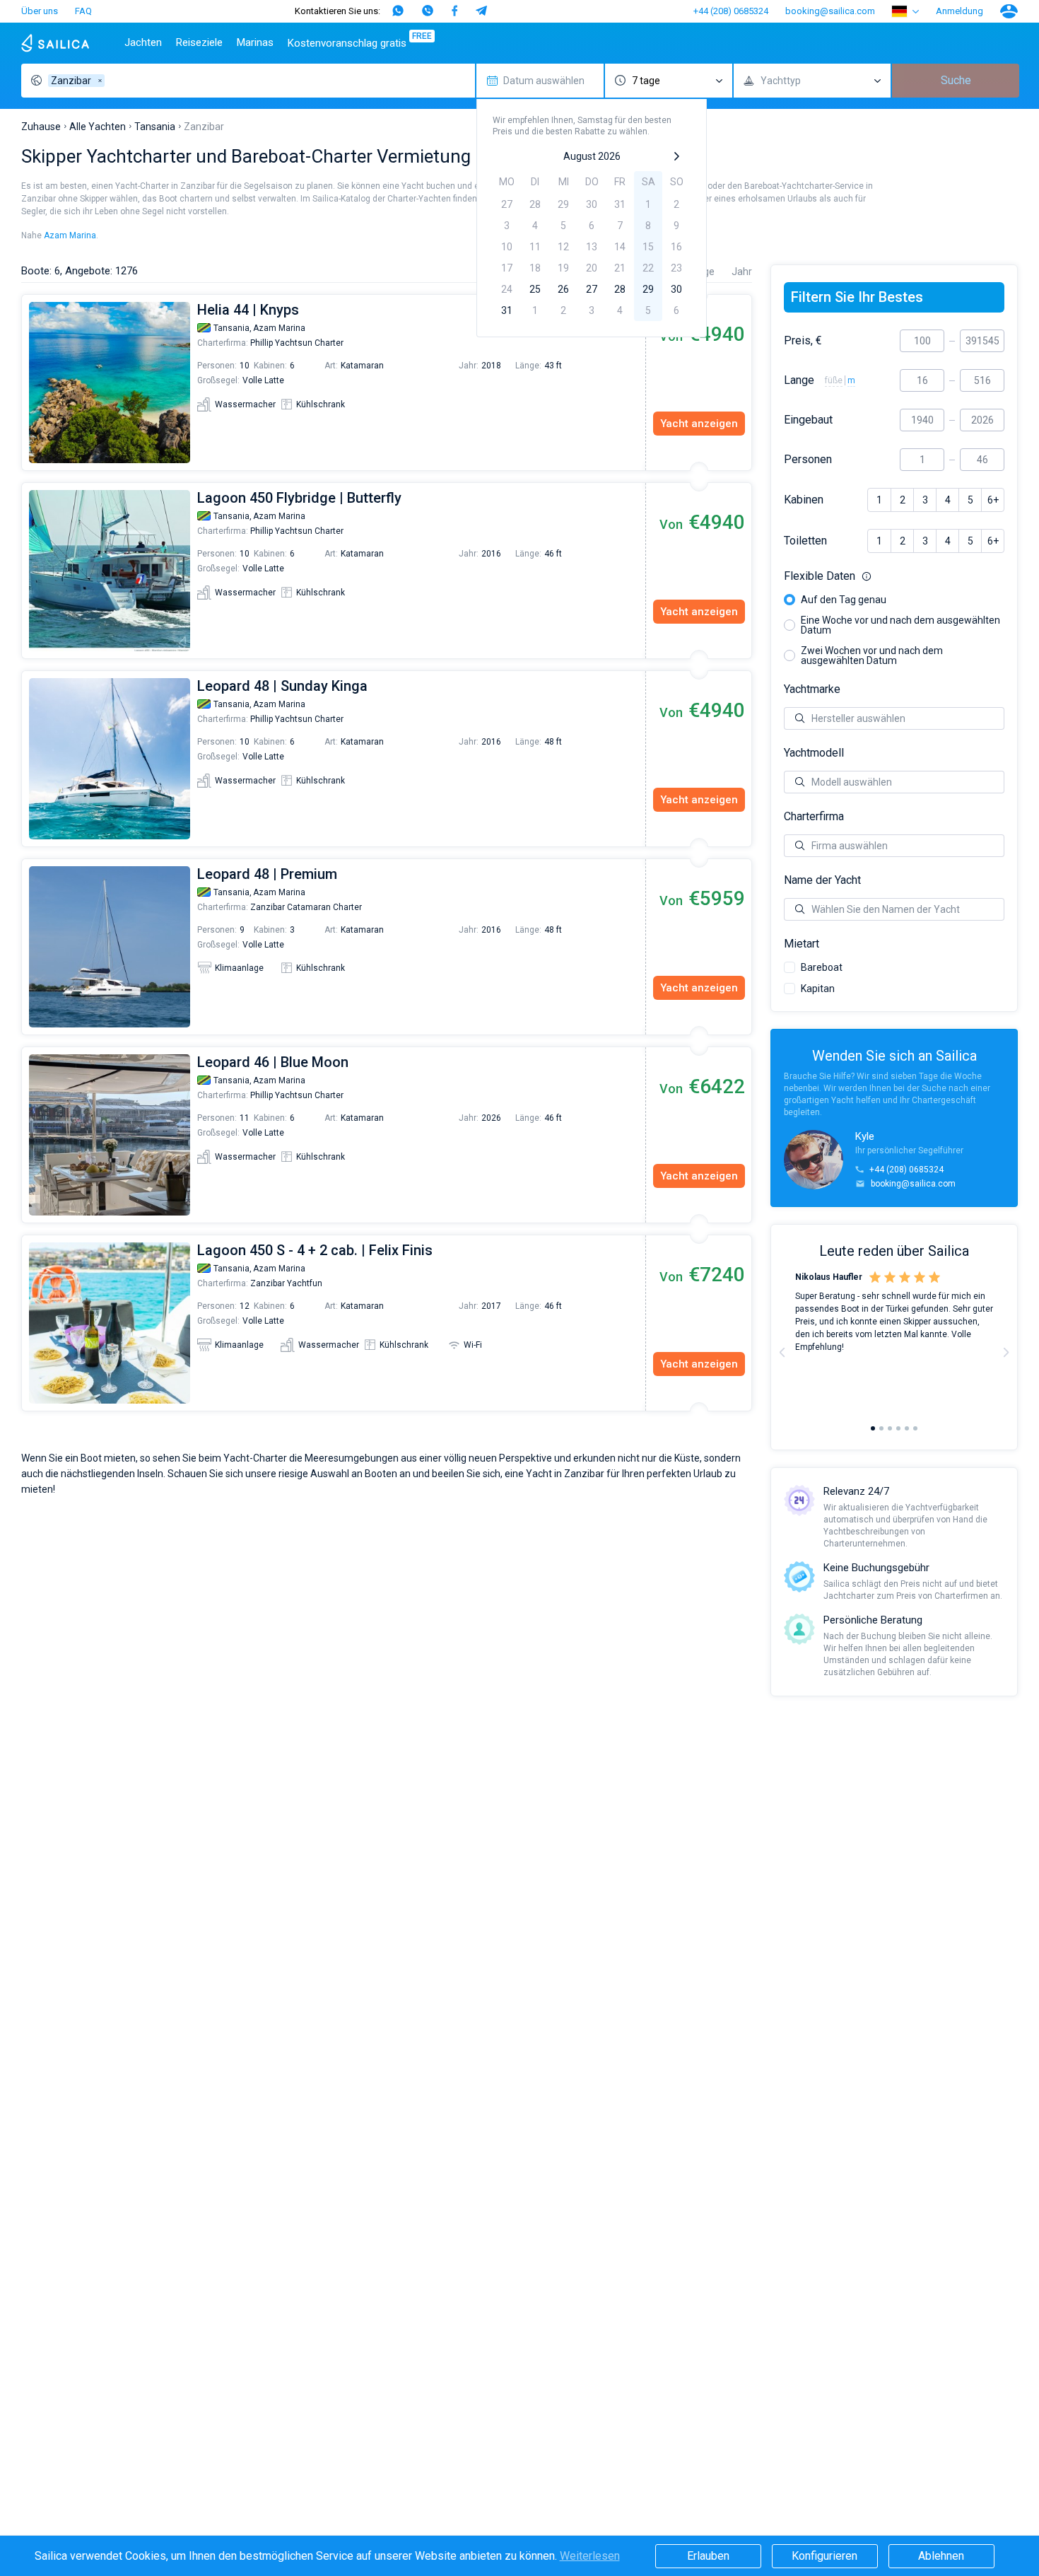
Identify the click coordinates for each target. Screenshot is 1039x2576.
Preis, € (803, 341)
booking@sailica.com (830, 11)
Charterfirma (814, 817)
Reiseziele (199, 42)
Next (1006, 1352)
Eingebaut (808, 420)
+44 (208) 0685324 (731, 11)
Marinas (255, 42)
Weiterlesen (590, 2556)
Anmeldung (959, 11)
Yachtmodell (814, 753)
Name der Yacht (822, 880)
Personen (808, 460)
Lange (799, 380)
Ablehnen (941, 2556)
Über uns (40, 11)
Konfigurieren (824, 2556)
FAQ (83, 11)
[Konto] (1009, 11)
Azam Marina (70, 235)
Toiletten (805, 541)
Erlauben (708, 2556)
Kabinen (804, 500)
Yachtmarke (812, 689)
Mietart (802, 944)
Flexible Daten (894, 576)
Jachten (143, 42)
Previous (29, 383)
